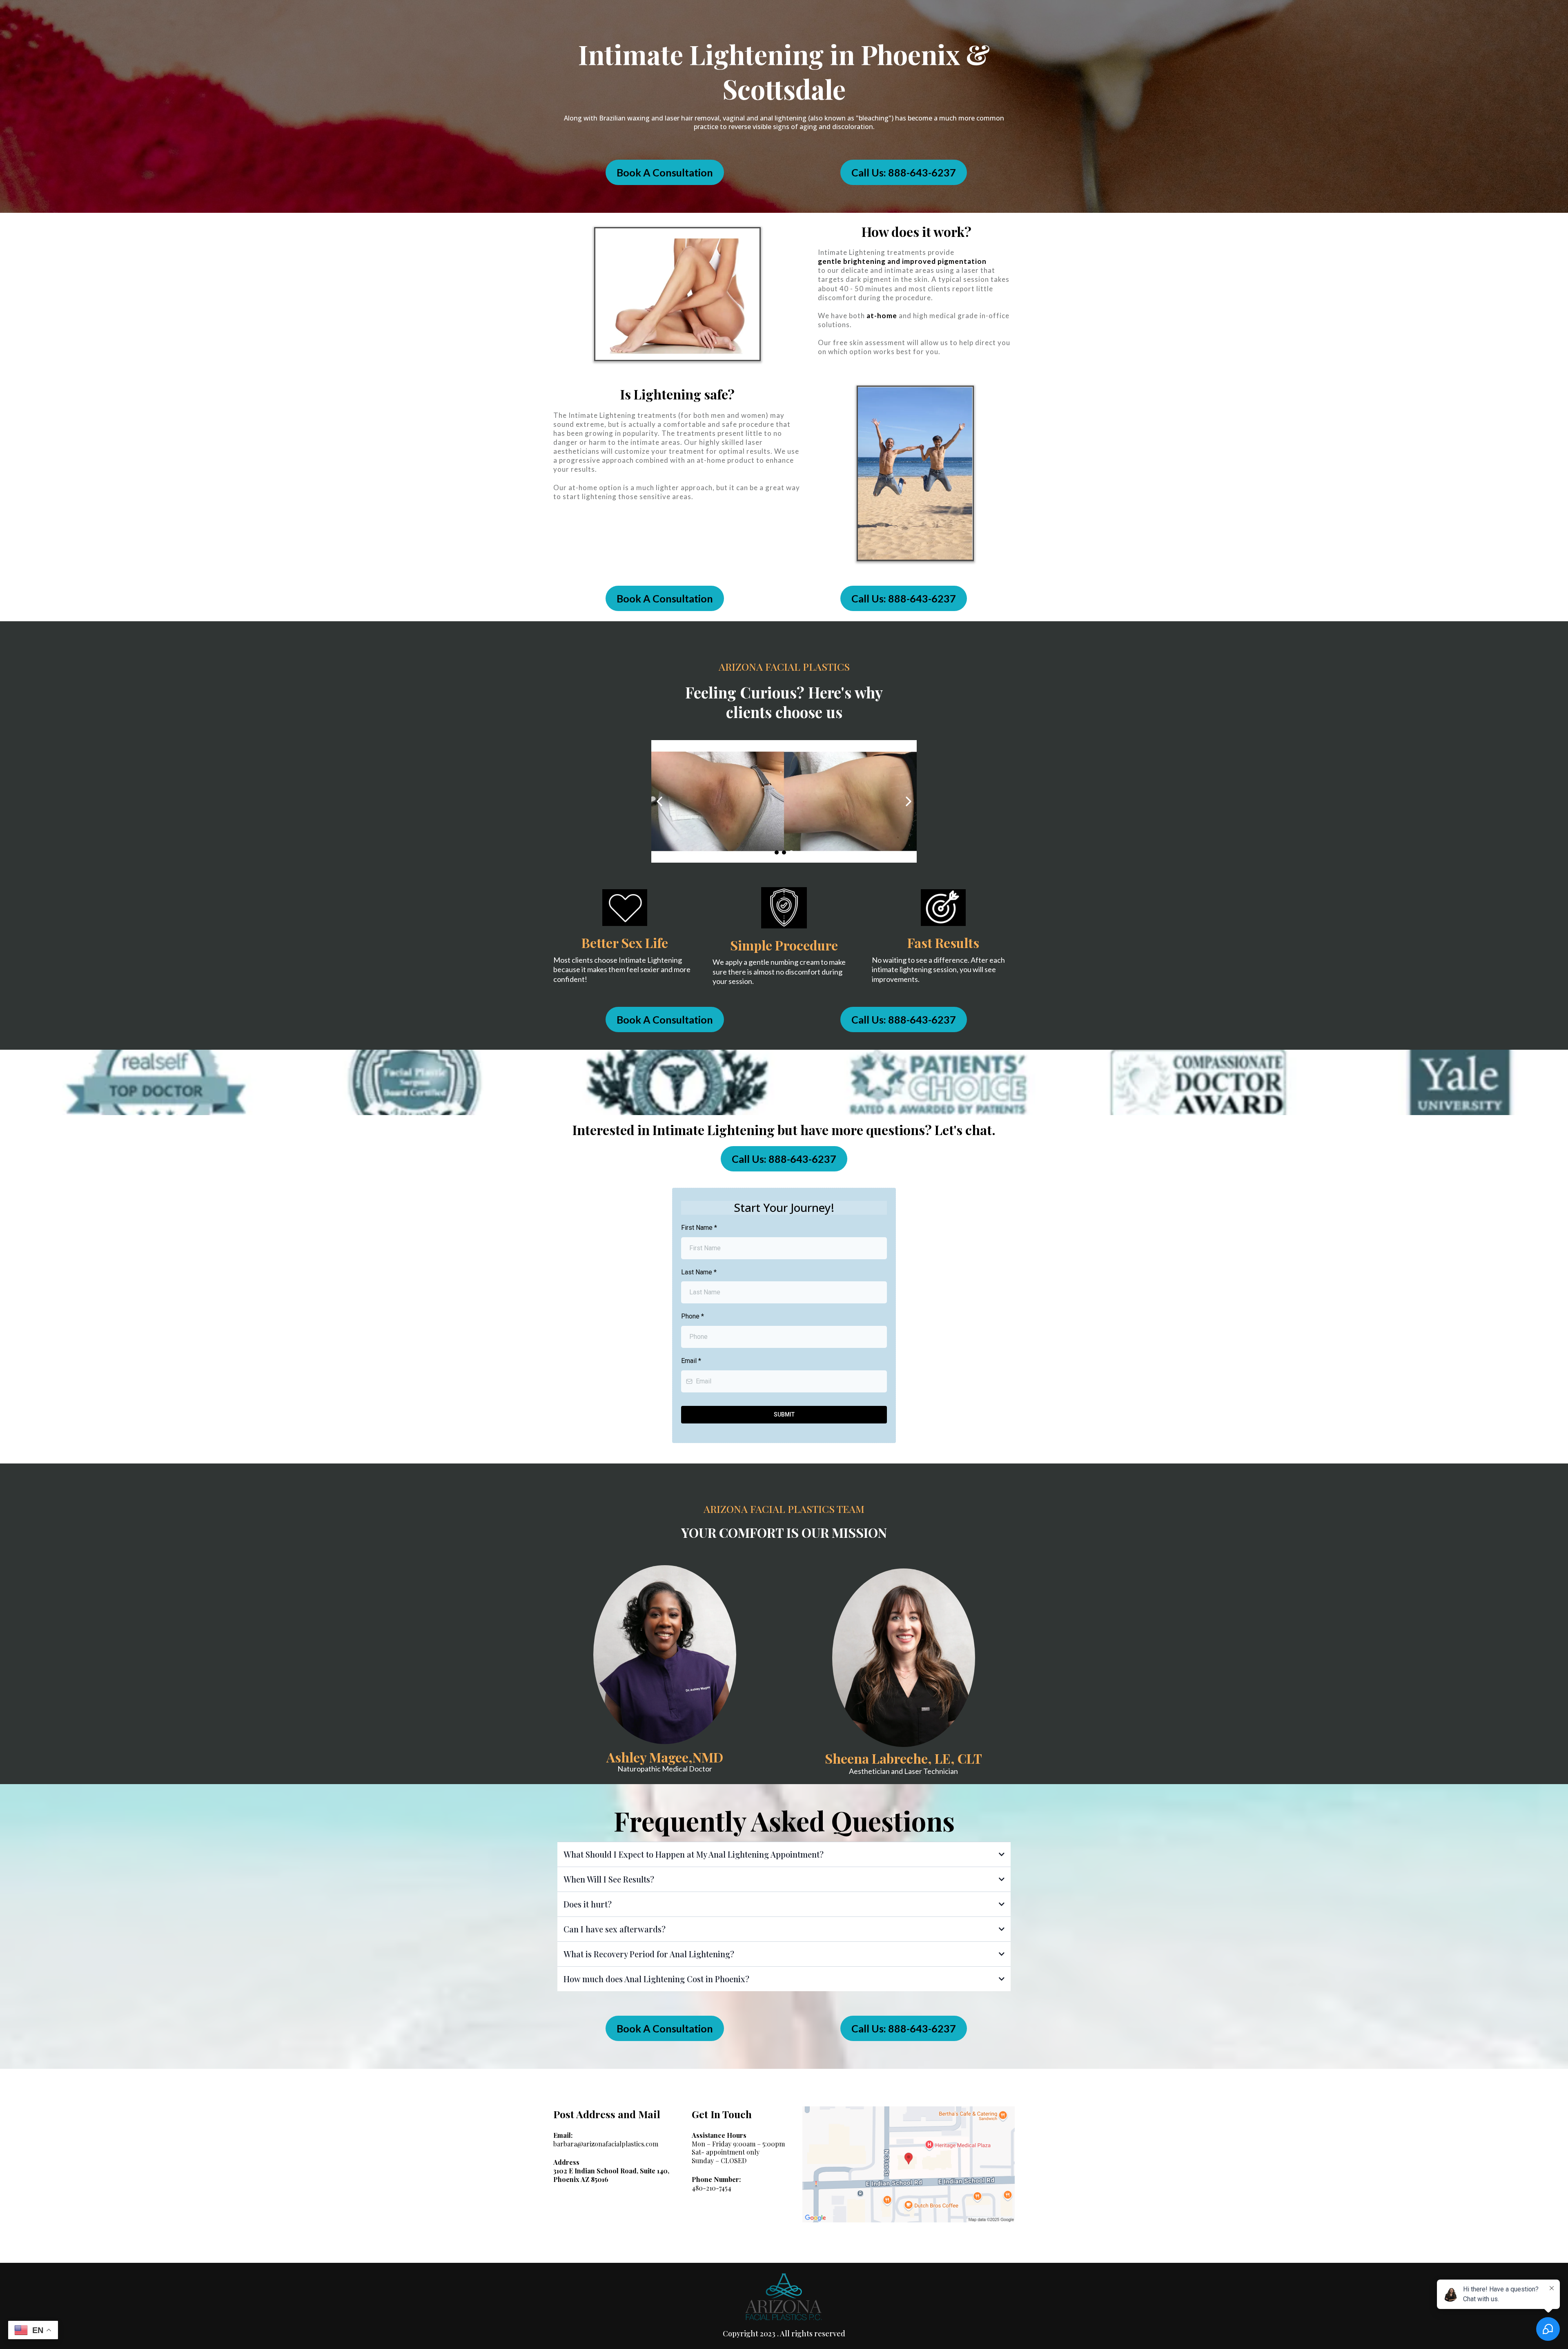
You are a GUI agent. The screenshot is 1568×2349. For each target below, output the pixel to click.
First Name (699, 1228)
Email (691, 1361)
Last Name (699, 1272)
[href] (909, 2164)
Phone (693, 1316)
